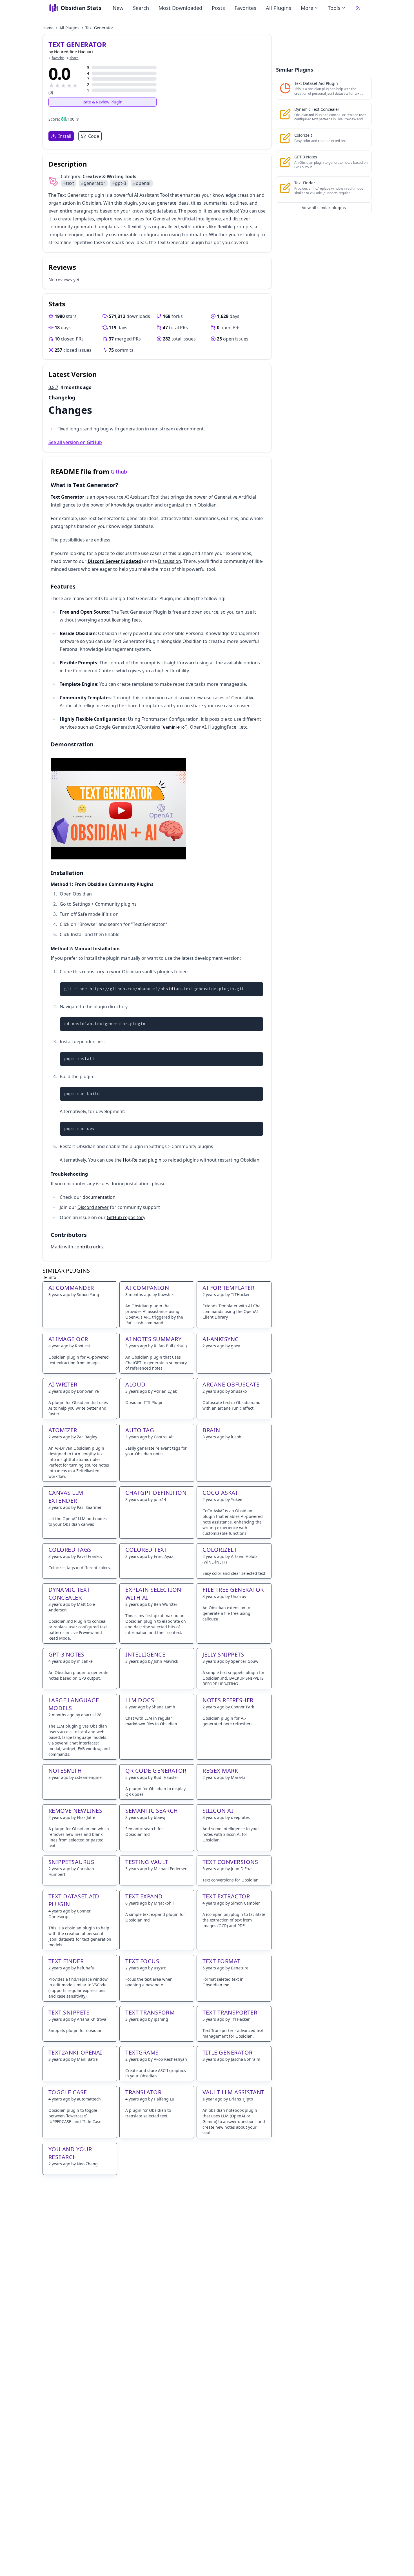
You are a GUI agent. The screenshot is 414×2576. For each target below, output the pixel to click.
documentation (99, 1197)
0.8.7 (53, 387)
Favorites (245, 8)
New (118, 8)
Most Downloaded (180, 8)
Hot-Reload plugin (142, 1160)
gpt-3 (119, 183)
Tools (334, 8)
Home (48, 28)
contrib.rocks (89, 1247)
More (307, 8)
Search (141, 8)
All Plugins (279, 8)
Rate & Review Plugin (103, 102)
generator (93, 183)
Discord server (93, 1207)
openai (142, 183)
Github (119, 472)
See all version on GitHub (75, 442)
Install (65, 136)
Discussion (170, 561)
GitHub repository (126, 1217)
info (52, 1277)
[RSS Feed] (358, 8)
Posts (218, 8)
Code (94, 136)
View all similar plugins (324, 208)
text (69, 183)
